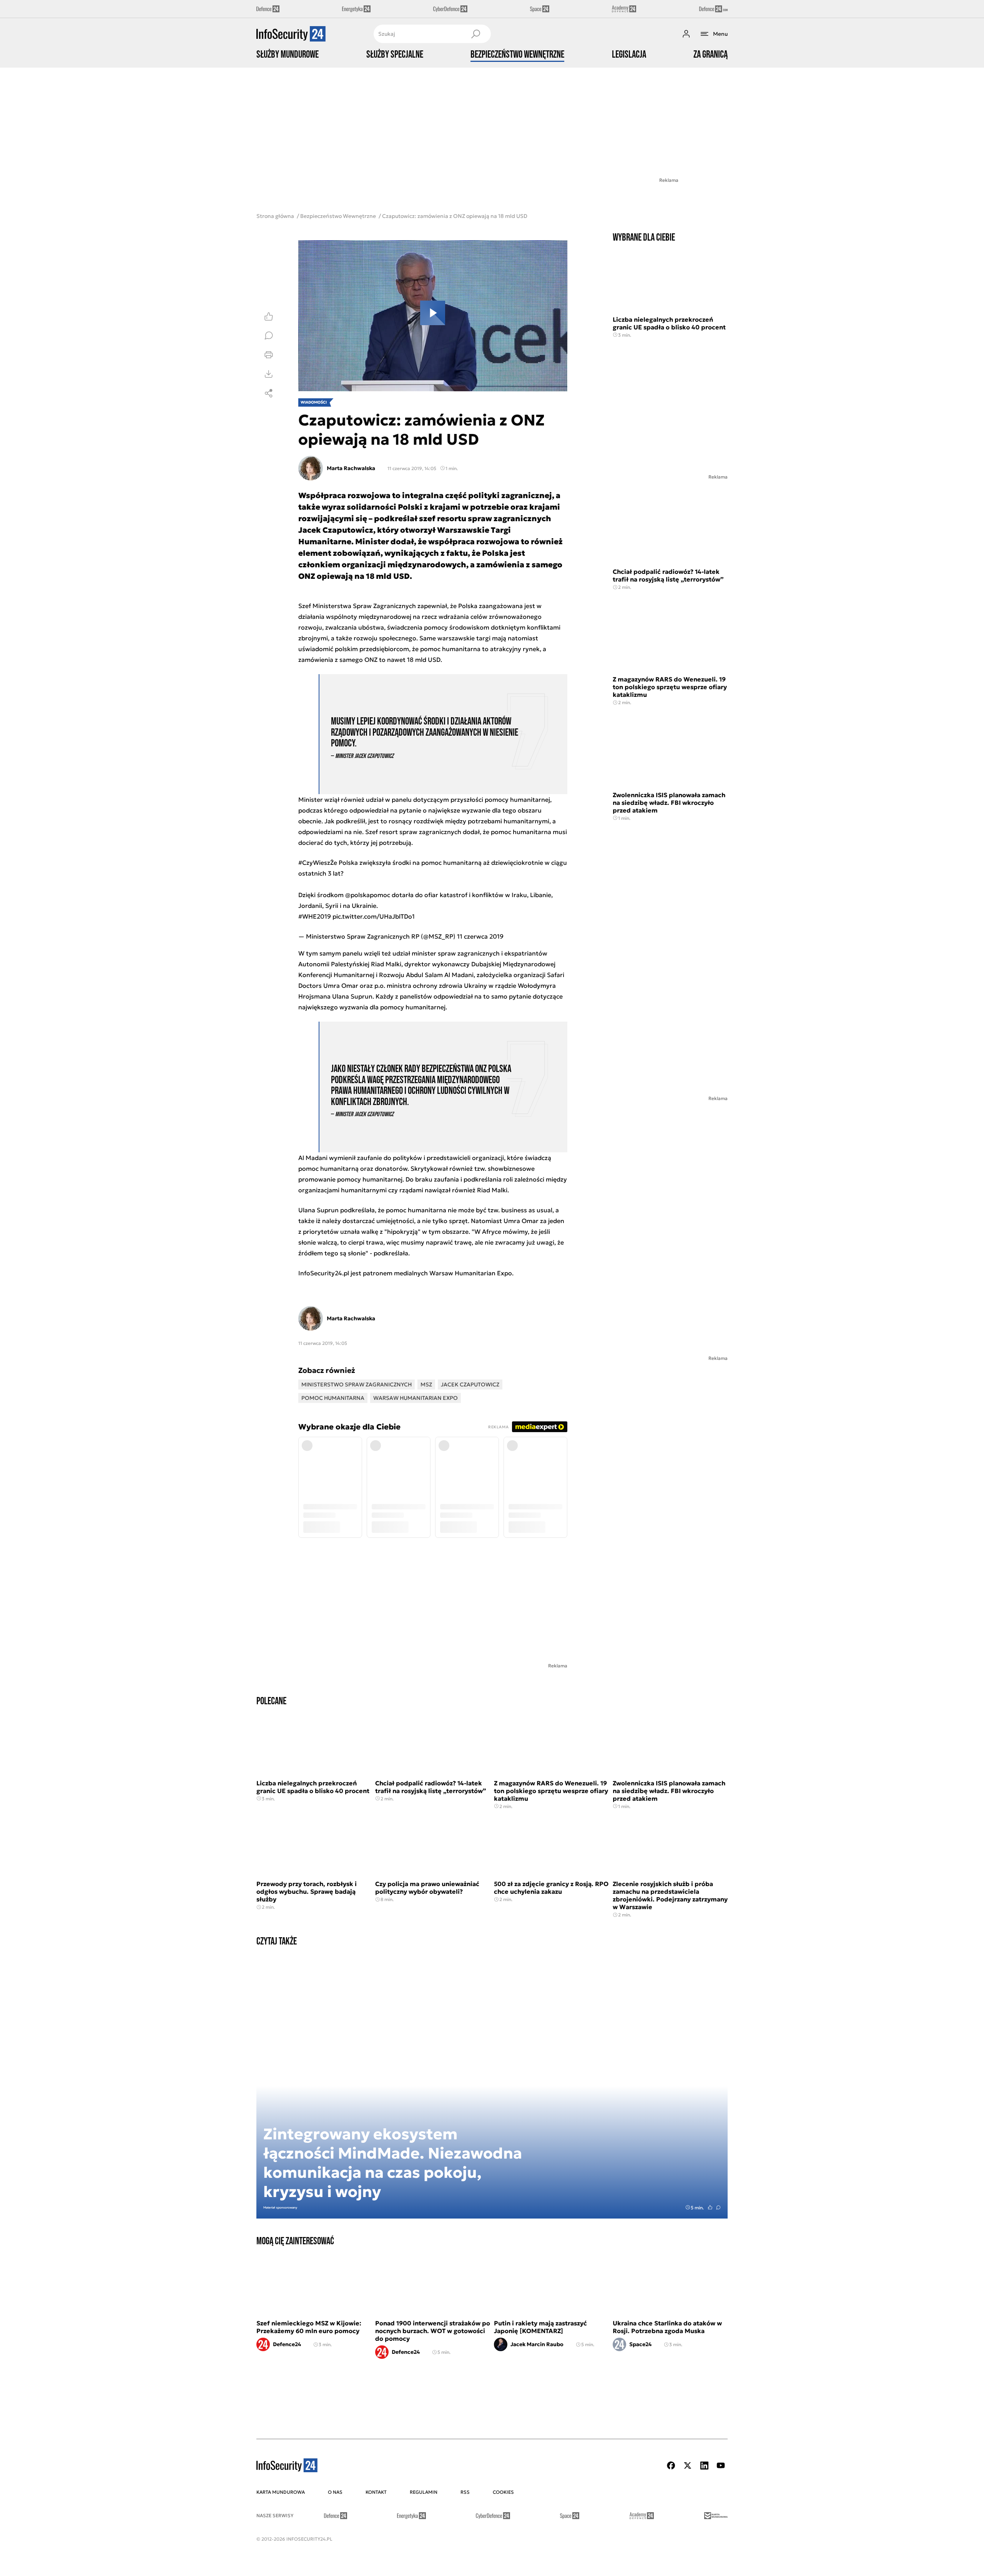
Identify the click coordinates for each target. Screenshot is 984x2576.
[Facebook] (671, 2465)
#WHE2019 (315, 916)
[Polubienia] (269, 316)
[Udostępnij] (269, 393)
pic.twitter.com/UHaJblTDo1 (374, 916)
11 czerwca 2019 (480, 936)
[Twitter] (688, 2465)
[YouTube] (721, 2465)
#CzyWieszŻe (318, 863)
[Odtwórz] (433, 316)
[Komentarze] (269, 336)
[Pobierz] (269, 374)
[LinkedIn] (704, 2465)
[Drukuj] (269, 355)
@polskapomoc (368, 895)
